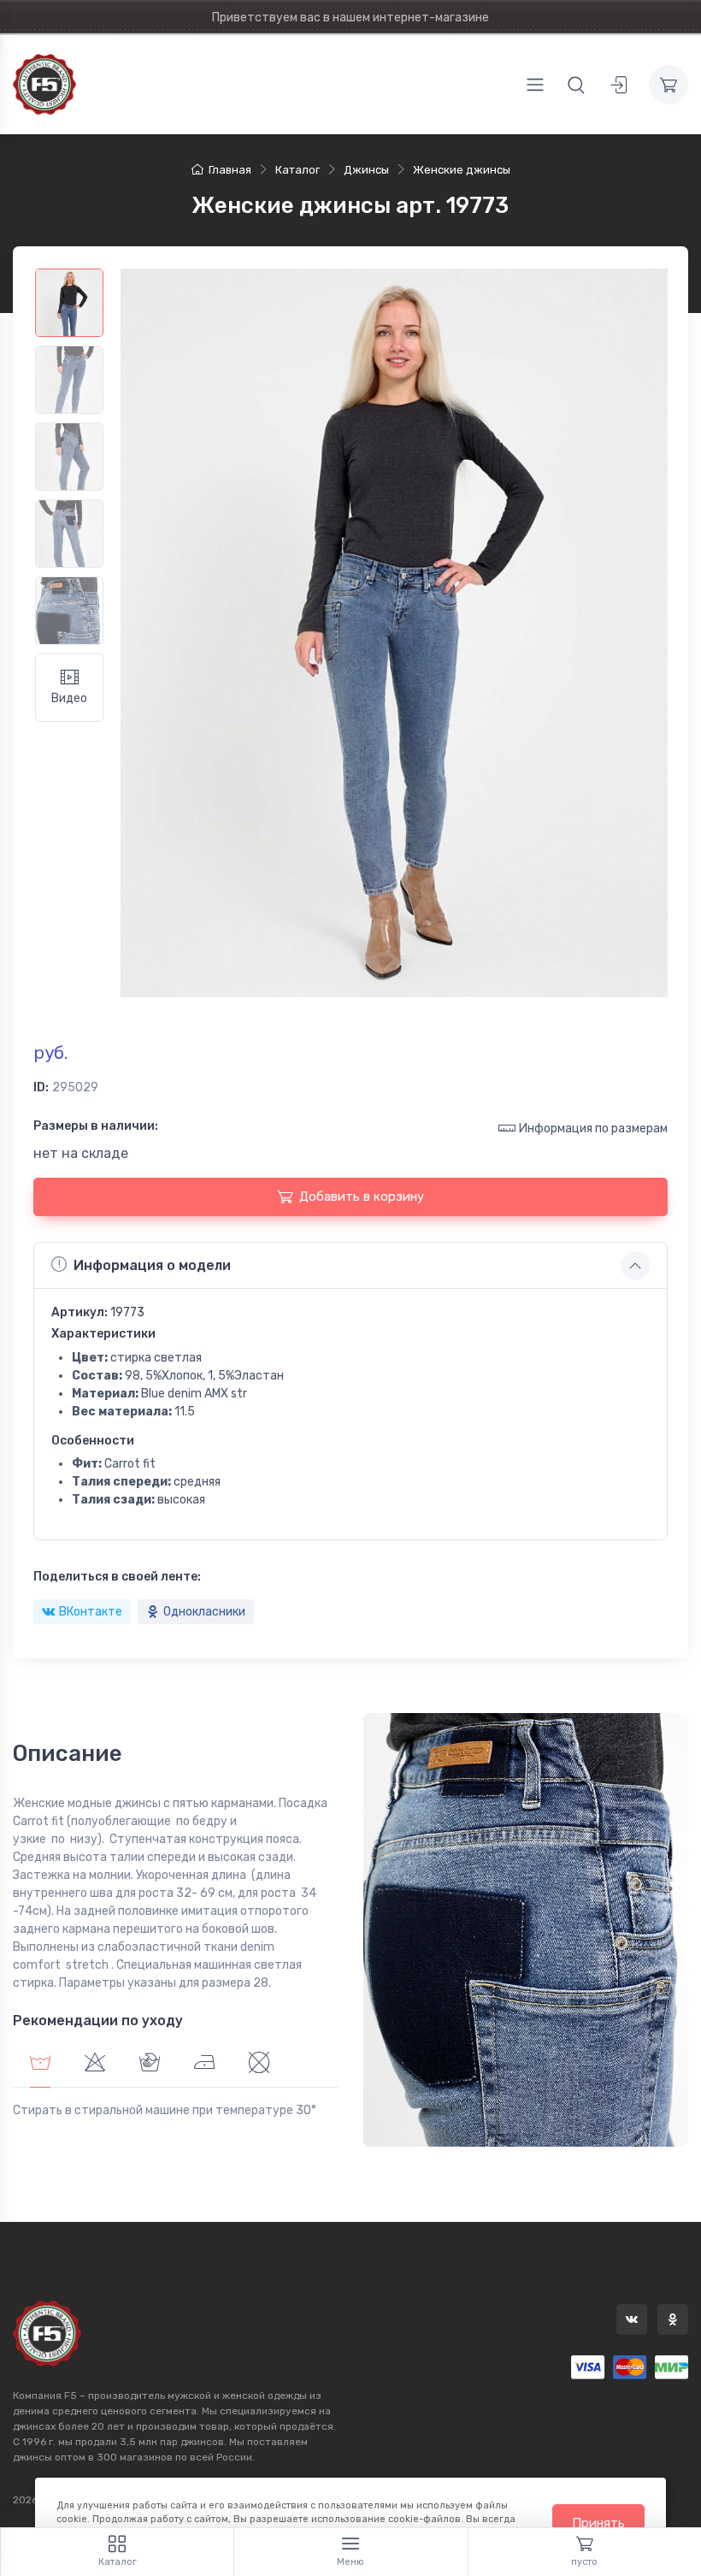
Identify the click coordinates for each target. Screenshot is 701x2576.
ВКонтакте (91, 1612)
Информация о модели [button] (152, 1265)
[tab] (95, 2065)
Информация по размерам (593, 1128)
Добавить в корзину (362, 1196)
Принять (598, 2523)
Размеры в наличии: (96, 1126)
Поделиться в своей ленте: (117, 1577)
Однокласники (204, 1612)
